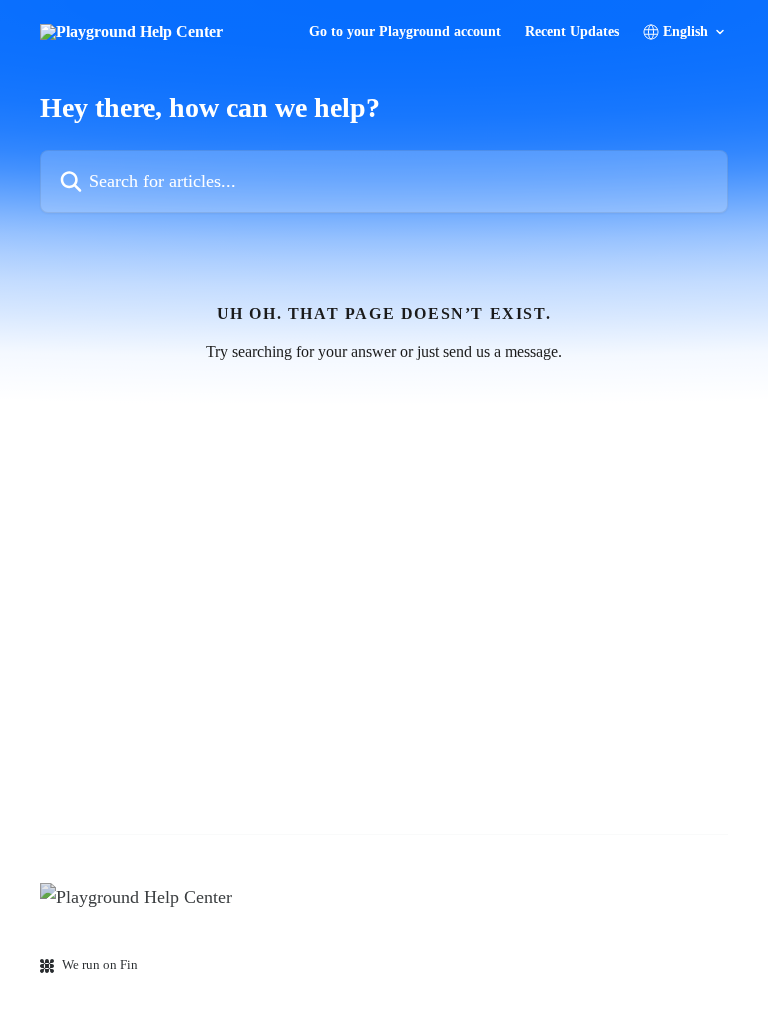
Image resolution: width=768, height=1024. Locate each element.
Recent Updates (572, 32)
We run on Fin (100, 964)
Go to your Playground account (405, 32)
